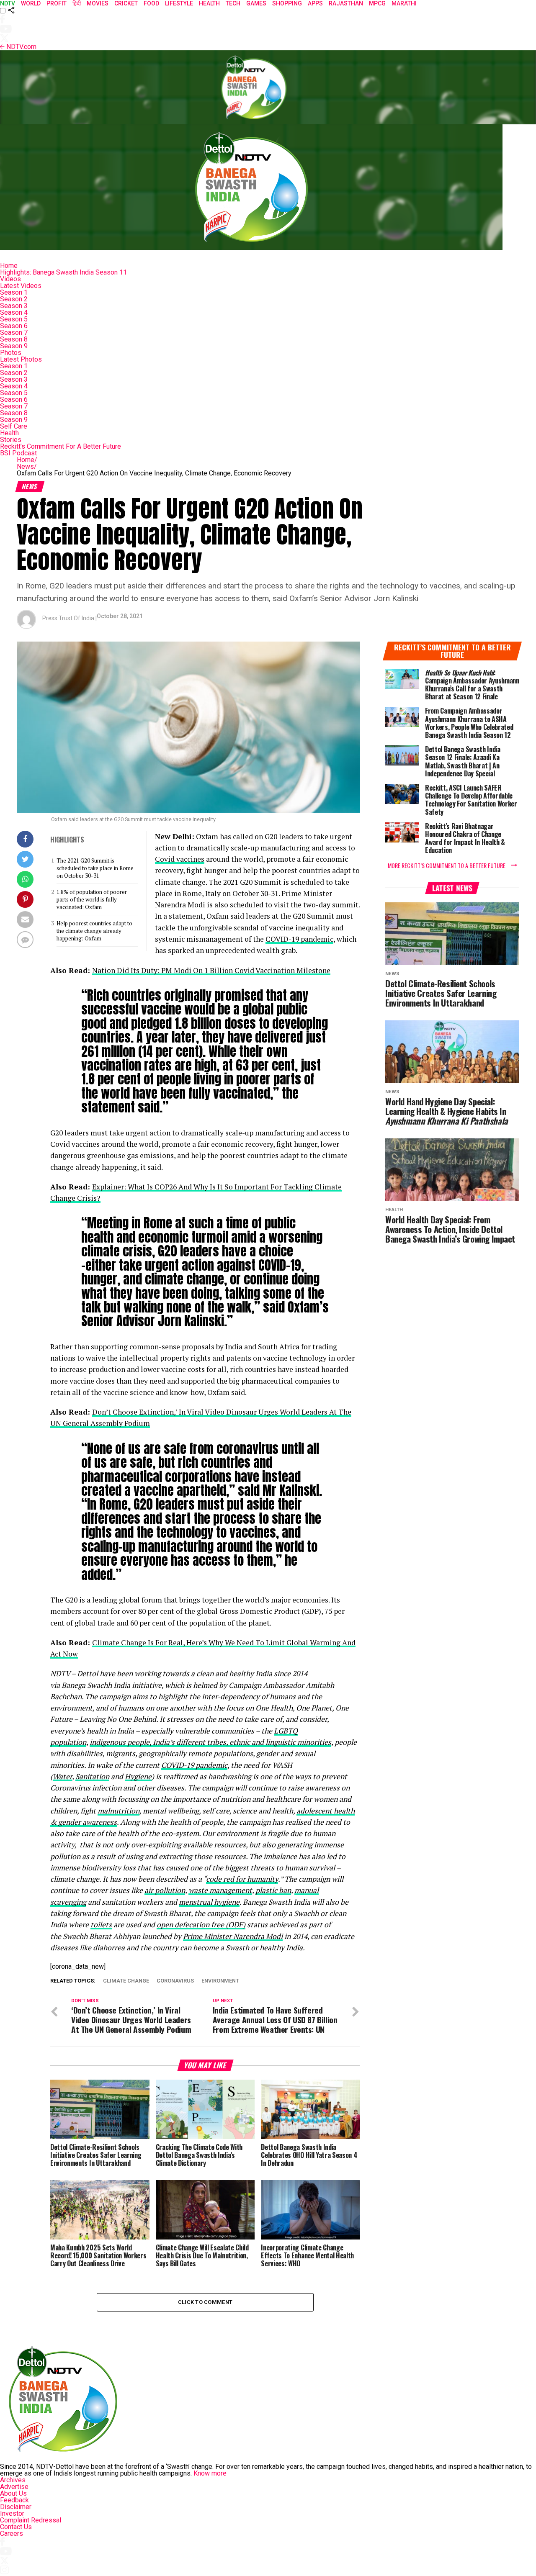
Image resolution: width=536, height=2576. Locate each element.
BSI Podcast (18, 453)
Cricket (126, 3)
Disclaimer (16, 2507)
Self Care (14, 426)
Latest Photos (21, 359)
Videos (10, 279)
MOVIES (98, 3)
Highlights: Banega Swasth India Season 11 (63, 272)
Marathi (404, 3)
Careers (12, 2534)
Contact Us (16, 2527)
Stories (11, 440)
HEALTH (209, 3)
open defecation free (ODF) (201, 1925)
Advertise (14, 2487)
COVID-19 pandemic (299, 939)
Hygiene (138, 1776)
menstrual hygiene (209, 1902)
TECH (233, 3)
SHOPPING (287, 3)
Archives (13, 2480)
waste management (220, 1890)
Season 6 (14, 326)
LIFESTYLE (179, 3)
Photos (11, 353)
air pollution (165, 1890)
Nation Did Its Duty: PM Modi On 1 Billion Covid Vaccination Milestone (211, 970)
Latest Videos (21, 286)
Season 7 (14, 333)
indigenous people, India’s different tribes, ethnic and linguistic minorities (210, 1742)
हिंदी (77, 3)
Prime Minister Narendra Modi (233, 1936)
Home (9, 266)
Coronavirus (175, 1981)
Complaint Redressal (31, 2520)
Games (256, 3)
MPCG (377, 3)
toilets (101, 1925)
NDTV (8, 3)
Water (62, 1776)
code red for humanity (242, 1879)
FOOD (151, 3)
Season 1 (14, 292)
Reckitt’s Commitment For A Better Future (61, 446)
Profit (57, 3)
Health (9, 433)
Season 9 (14, 346)
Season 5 (14, 319)
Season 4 (14, 312)
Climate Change (126, 1981)
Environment (220, 1981)
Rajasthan (346, 3)
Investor (12, 2513)
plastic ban (273, 1890)
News (27, 466)
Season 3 (14, 306)
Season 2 (14, 299)
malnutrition (119, 1811)
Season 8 (14, 339)
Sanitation (92, 1776)
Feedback (14, 2500)
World (31, 3)
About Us (13, 2493)
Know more (210, 2473)
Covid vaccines (180, 859)
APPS (315, 3)
